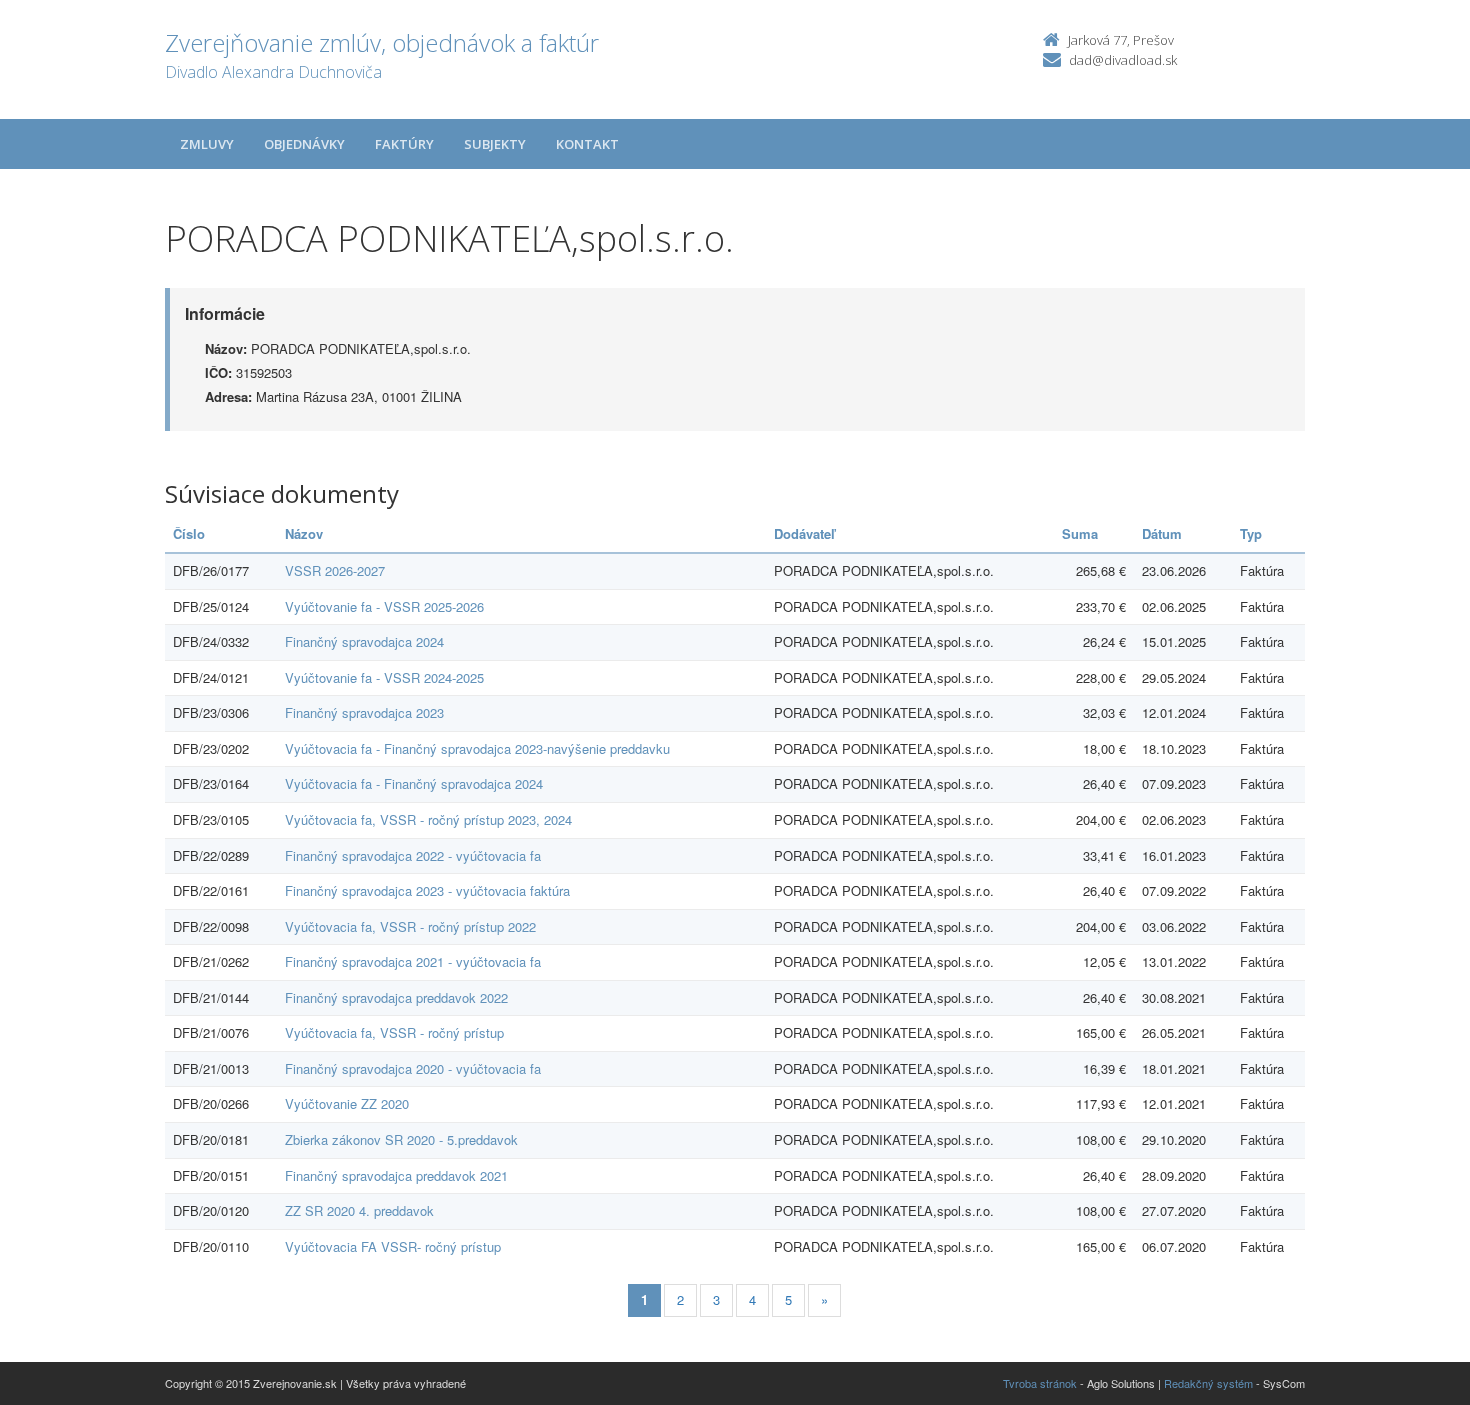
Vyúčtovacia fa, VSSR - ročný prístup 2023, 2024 (428, 819)
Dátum (1162, 533)
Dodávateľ (804, 533)
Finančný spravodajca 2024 (364, 641)
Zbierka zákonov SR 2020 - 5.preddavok (401, 1139)
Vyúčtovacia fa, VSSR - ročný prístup (394, 1032)
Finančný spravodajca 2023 (364, 712)
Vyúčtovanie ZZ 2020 (347, 1103)
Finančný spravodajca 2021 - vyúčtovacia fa (413, 961)
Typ (1251, 533)
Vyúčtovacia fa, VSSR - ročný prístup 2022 (410, 926)
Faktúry (404, 144)
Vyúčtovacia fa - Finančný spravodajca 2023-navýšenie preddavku (477, 748)
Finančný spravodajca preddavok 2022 (396, 997)
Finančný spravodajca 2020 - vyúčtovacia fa (413, 1068)
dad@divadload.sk (1123, 60)
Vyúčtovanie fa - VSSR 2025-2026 (384, 606)
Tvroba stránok (1040, 1383)
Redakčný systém (1208, 1383)
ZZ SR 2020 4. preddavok (359, 1210)
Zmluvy (207, 144)
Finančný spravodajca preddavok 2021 (396, 1175)
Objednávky (304, 144)
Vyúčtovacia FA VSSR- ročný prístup (393, 1246)
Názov (304, 533)
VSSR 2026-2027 (335, 570)
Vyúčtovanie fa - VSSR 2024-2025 (384, 677)
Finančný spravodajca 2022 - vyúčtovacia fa (413, 855)
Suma (1080, 533)
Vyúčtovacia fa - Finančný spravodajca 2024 (414, 783)
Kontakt (587, 144)
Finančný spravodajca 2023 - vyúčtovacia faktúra (427, 890)
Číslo (189, 533)
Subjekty (495, 144)
